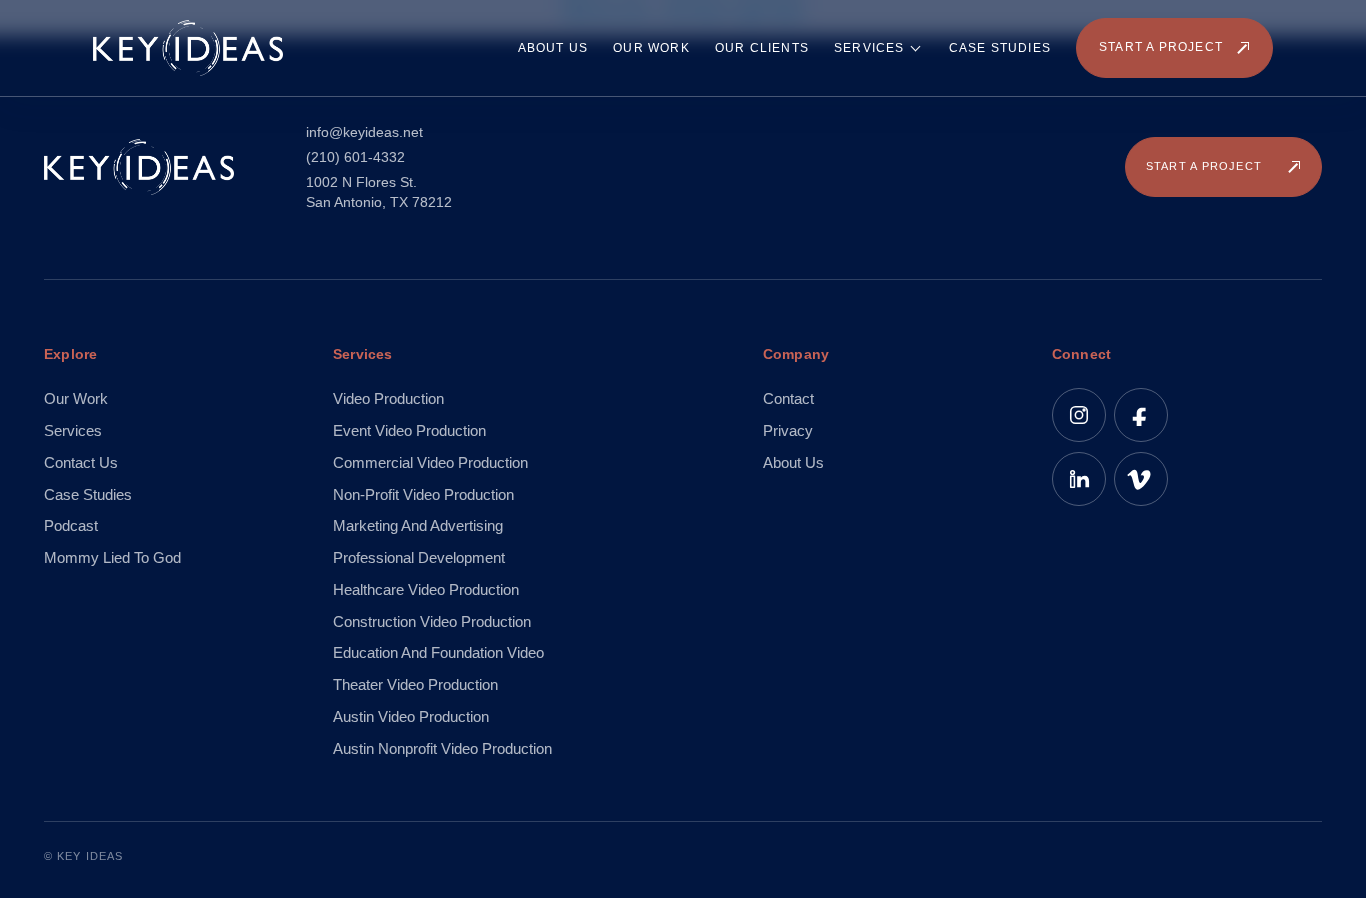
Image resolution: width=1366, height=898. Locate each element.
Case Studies (1000, 48)
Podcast (71, 525)
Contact (788, 398)
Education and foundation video (438, 652)
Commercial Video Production (430, 462)
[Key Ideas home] (188, 48)
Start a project (1204, 166)
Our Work (651, 48)
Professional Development (419, 557)
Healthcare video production (426, 589)
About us (793, 462)
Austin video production (411, 716)
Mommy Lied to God (112, 557)
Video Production (388, 398)
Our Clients (762, 48)
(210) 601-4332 (355, 157)
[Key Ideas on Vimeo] (1141, 479)
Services (869, 48)
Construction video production (432, 621)
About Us (553, 48)
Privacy (788, 430)
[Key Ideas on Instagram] (1079, 415)
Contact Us (81, 462)
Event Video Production (409, 430)
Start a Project (1161, 47)
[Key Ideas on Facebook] (1141, 415)
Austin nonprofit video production (442, 748)
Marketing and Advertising (418, 525)
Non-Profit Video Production (423, 494)
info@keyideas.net (364, 132)
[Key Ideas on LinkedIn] (1079, 479)
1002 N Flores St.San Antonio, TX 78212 (379, 192)
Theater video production (415, 684)
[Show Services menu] (918, 48)
